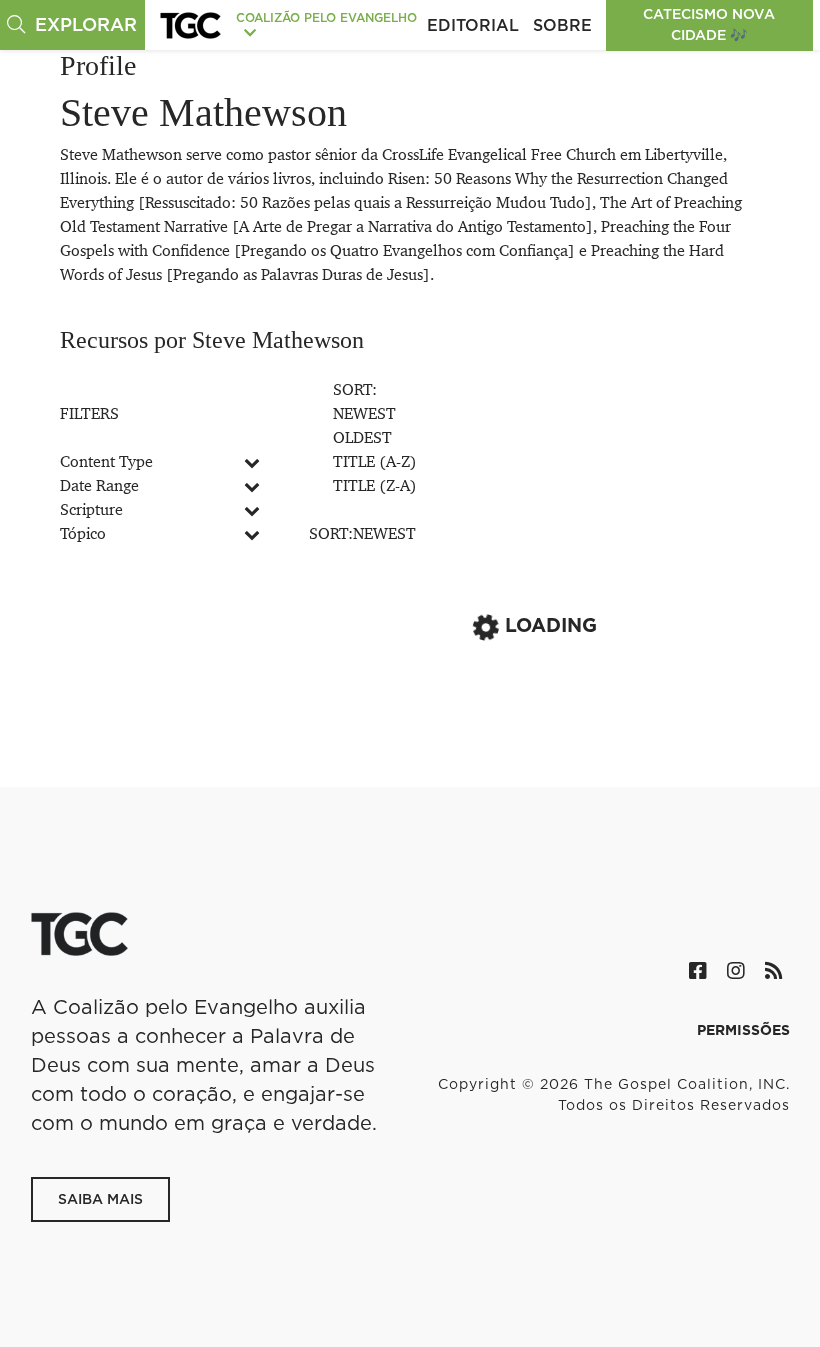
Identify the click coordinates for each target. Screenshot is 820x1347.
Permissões (743, 1030)
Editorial (473, 25)
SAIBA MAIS (100, 1199)
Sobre (562, 25)
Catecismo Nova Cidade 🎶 (709, 24)
